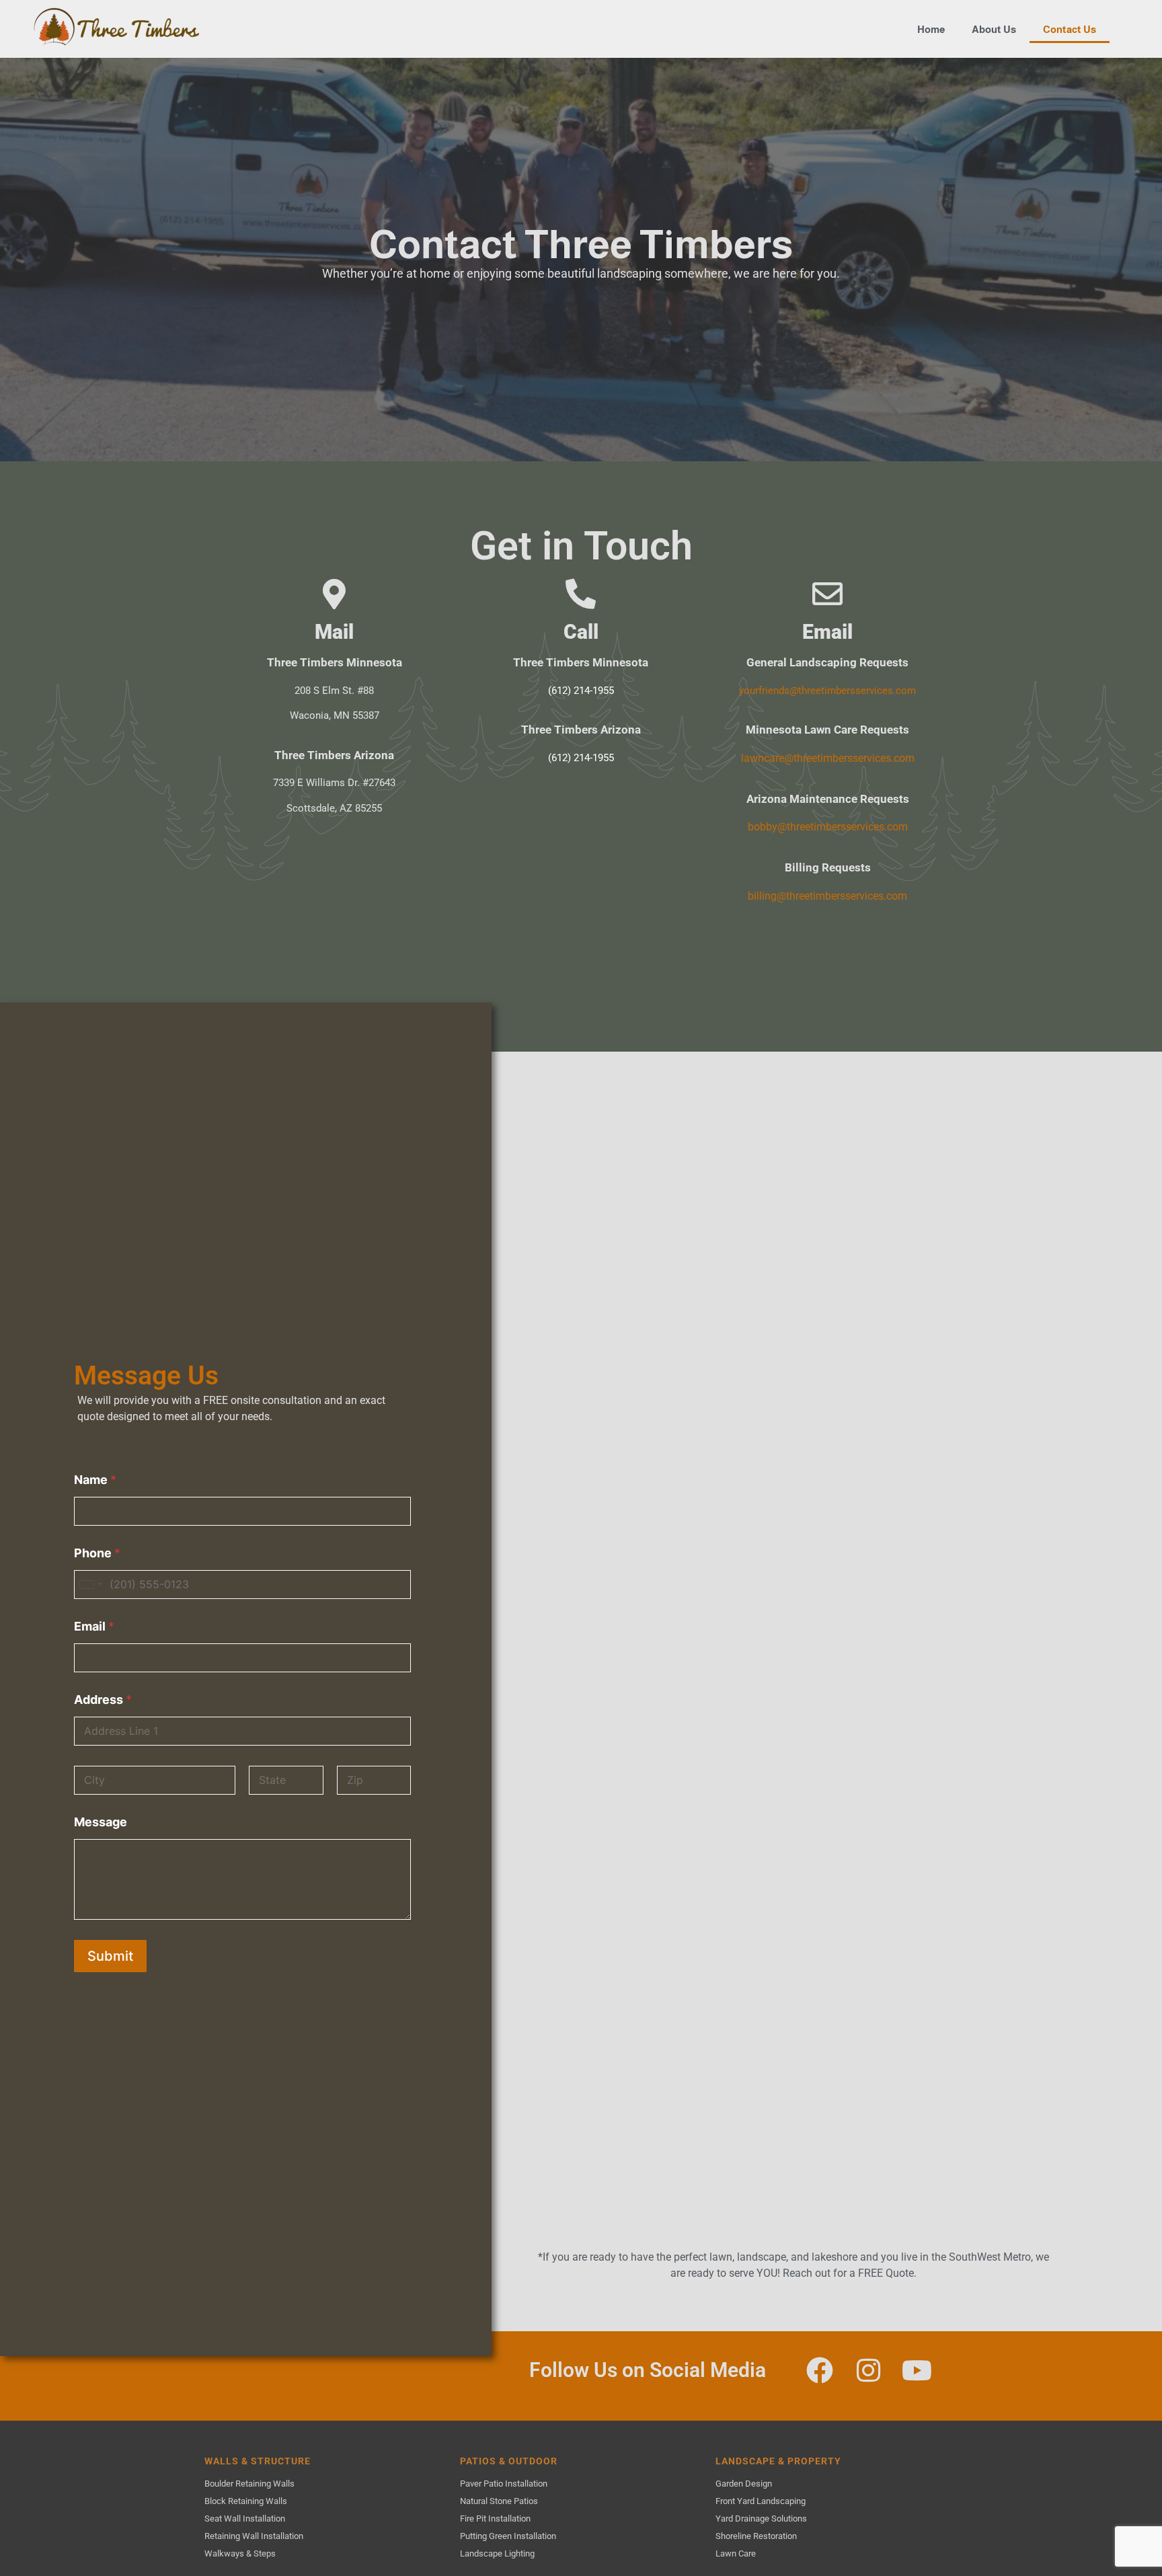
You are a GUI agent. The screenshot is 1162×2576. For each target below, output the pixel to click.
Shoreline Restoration (756, 2536)
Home (931, 29)
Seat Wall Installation (245, 2519)
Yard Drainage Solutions (761, 2519)
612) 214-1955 (583, 691)
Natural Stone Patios (499, 2501)
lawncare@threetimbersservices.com (828, 758)
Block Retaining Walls (246, 2501)
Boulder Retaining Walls (249, 2484)
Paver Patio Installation (504, 2484)
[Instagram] (868, 2370)
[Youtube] (917, 2370)
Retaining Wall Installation (254, 2536)
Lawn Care (736, 2553)
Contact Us (1070, 29)
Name (95, 1480)
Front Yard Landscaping (761, 2501)
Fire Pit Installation (495, 2519)
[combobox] (90, 1585)
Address (103, 1700)
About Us (994, 29)
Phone (97, 1553)
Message (101, 1822)
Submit (110, 1956)
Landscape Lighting (497, 2553)
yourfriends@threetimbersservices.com (827, 691)
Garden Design (744, 2484)
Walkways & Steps (240, 2553)
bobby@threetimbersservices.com (828, 827)
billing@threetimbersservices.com (827, 896)
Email (94, 1626)
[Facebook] (820, 2370)
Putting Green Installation (508, 2536)
